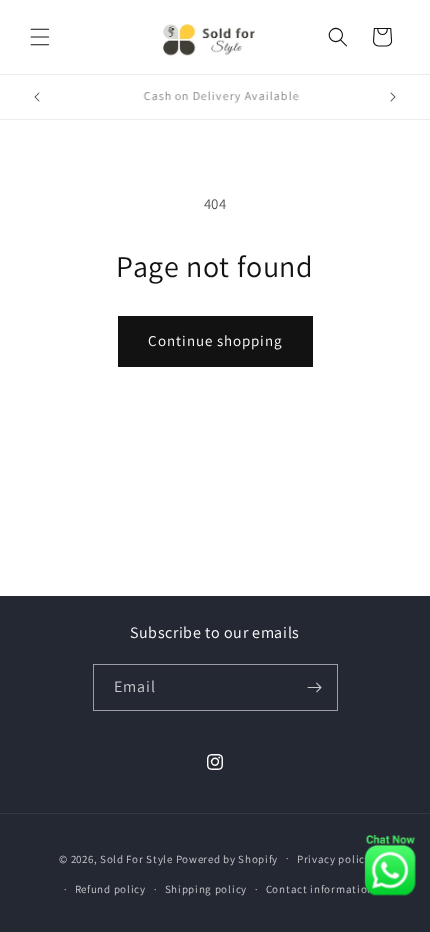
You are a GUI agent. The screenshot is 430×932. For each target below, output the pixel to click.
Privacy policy (334, 859)
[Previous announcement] (37, 97)
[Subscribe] (315, 687)
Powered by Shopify (227, 858)
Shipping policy (206, 889)
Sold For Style (136, 858)
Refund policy (110, 889)
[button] (40, 37)
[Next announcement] (393, 97)
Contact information (320, 889)
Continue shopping (215, 340)
